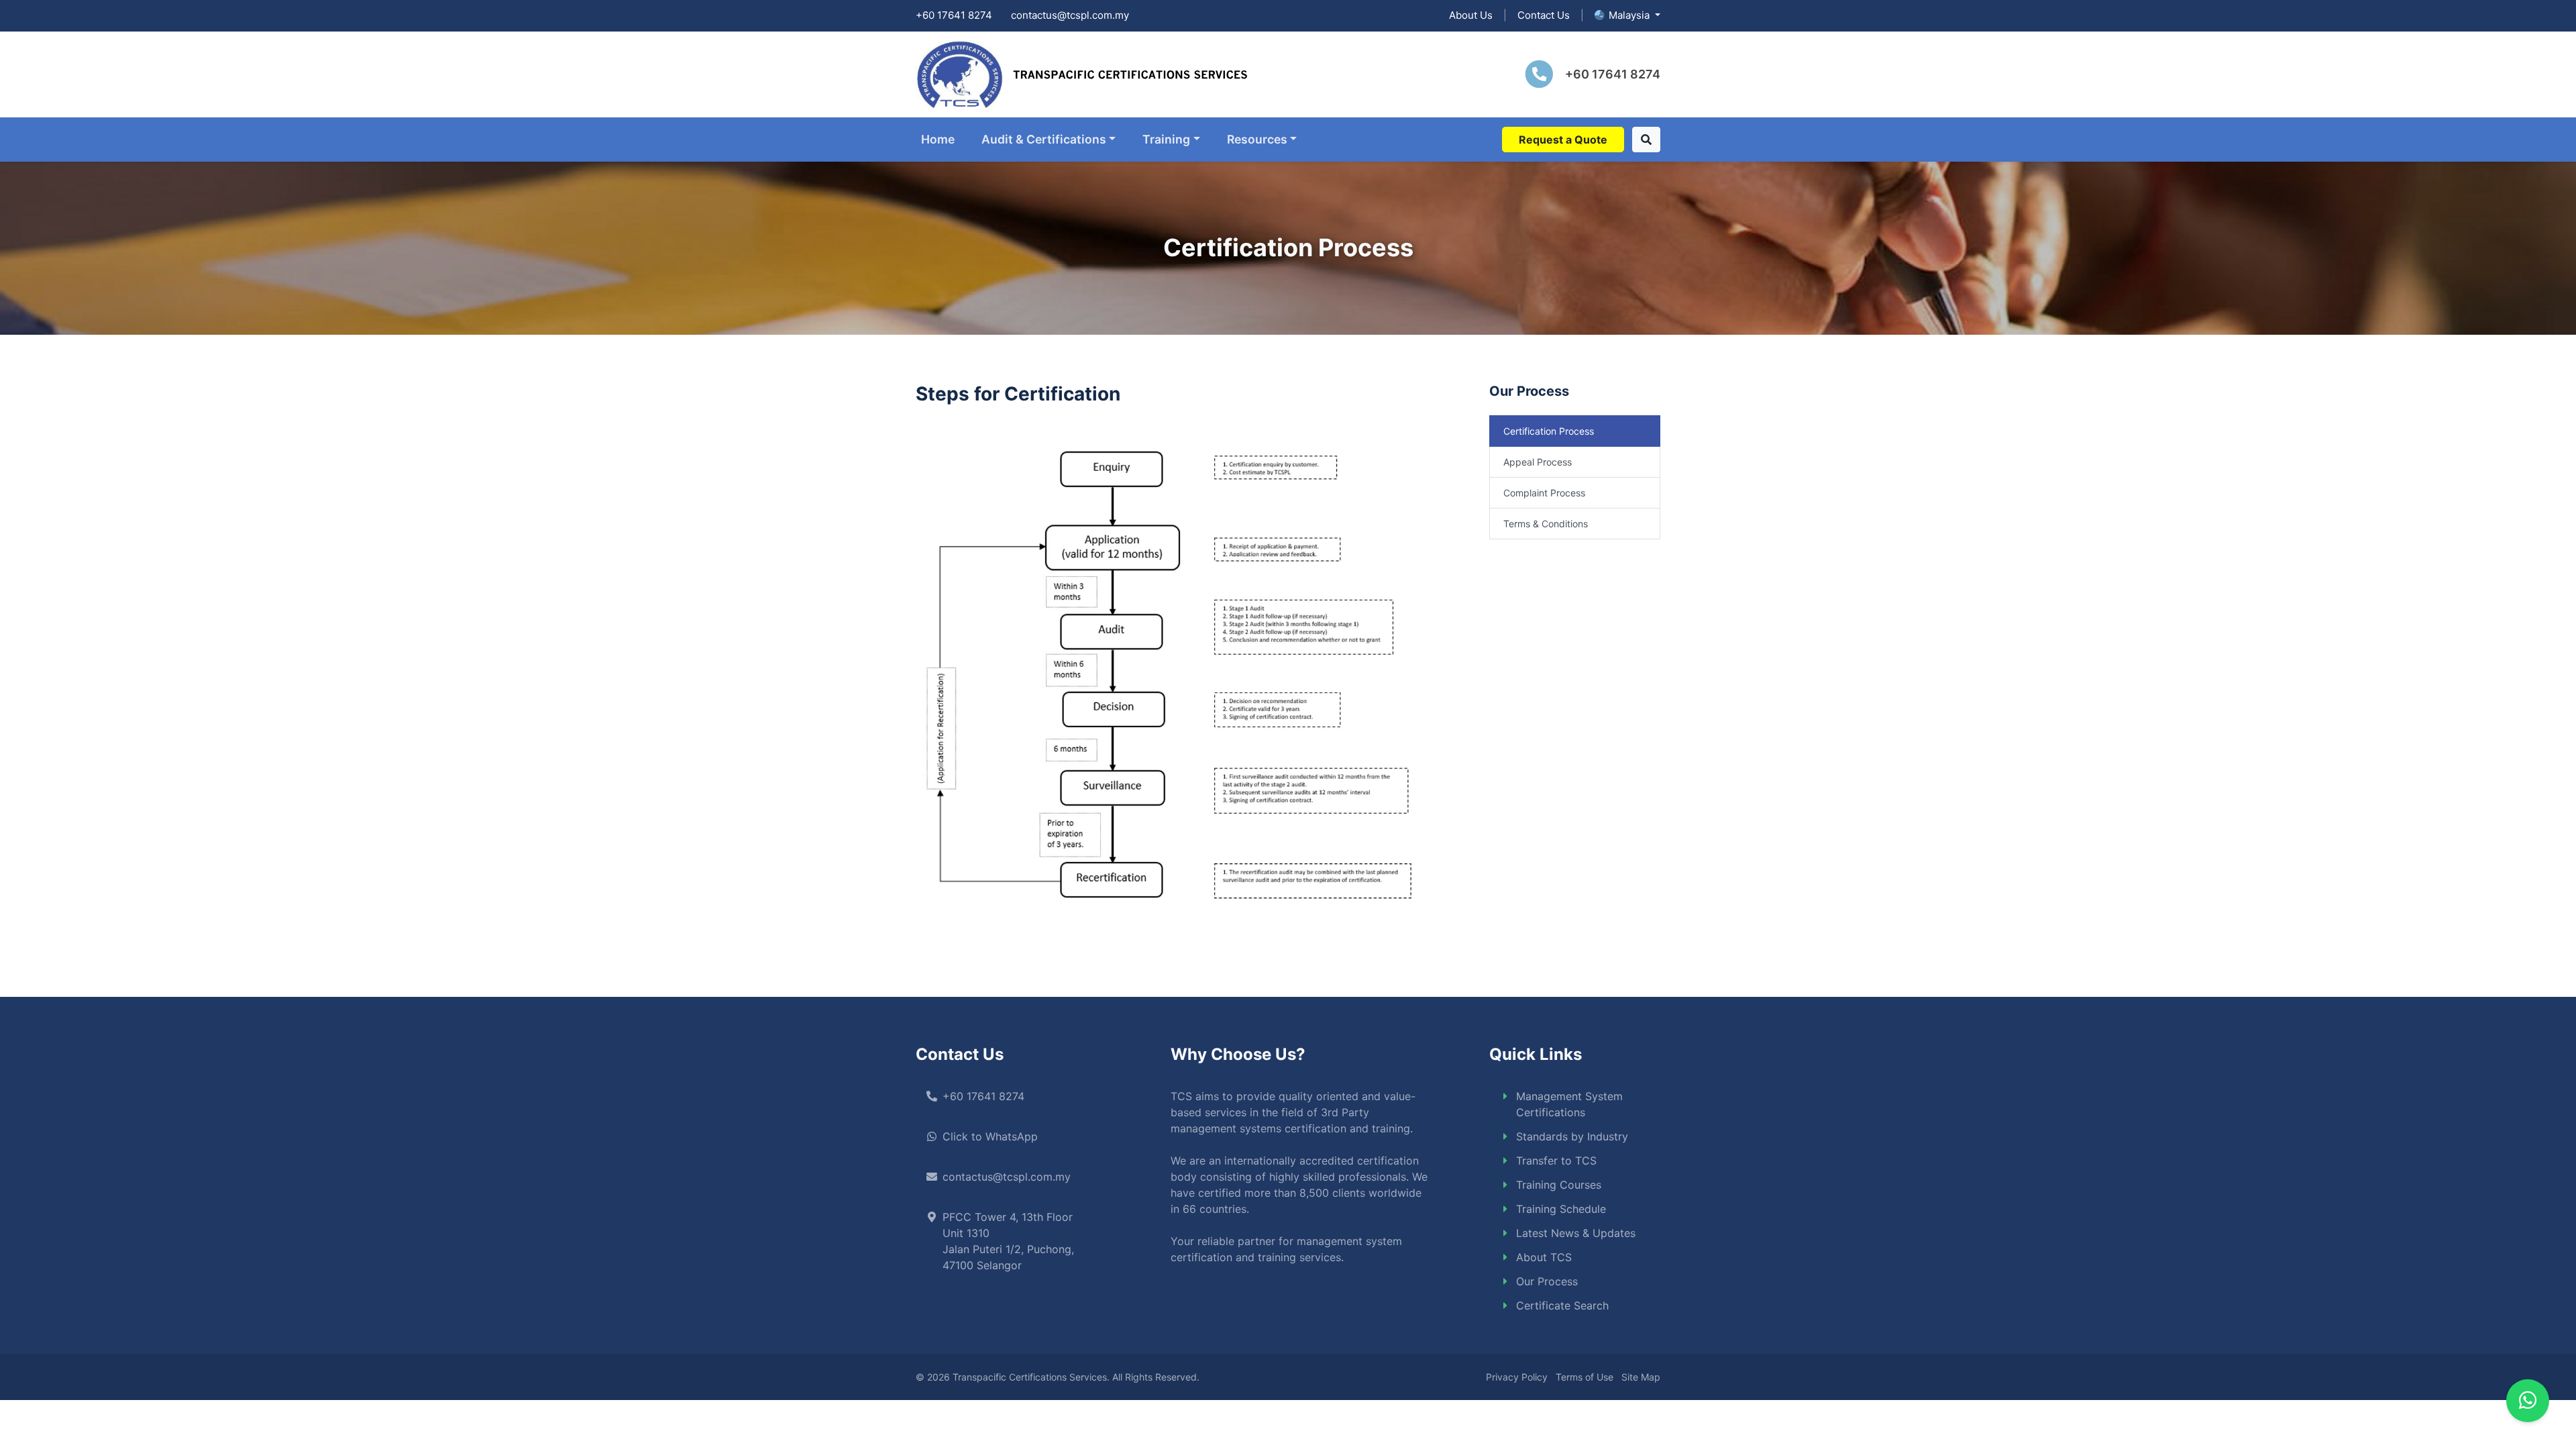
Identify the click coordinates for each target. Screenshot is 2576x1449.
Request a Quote (1563, 140)
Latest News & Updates (1576, 1233)
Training (1166, 139)
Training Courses (1559, 1185)
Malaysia (1630, 15)
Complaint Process (1544, 493)
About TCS (1544, 1257)
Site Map (1641, 1377)
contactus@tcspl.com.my (1070, 15)
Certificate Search (1562, 1305)
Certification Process (1549, 431)
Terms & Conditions (1546, 524)
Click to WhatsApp (990, 1136)
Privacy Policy (1517, 1377)
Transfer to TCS (1556, 1161)
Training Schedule (1561, 1209)
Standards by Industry (1572, 1136)
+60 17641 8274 (954, 15)
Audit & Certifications (1044, 139)
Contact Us (1544, 15)
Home (938, 139)
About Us (1471, 15)
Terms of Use (1585, 1377)
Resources (1257, 139)
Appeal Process (1538, 462)
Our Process (1547, 1281)
